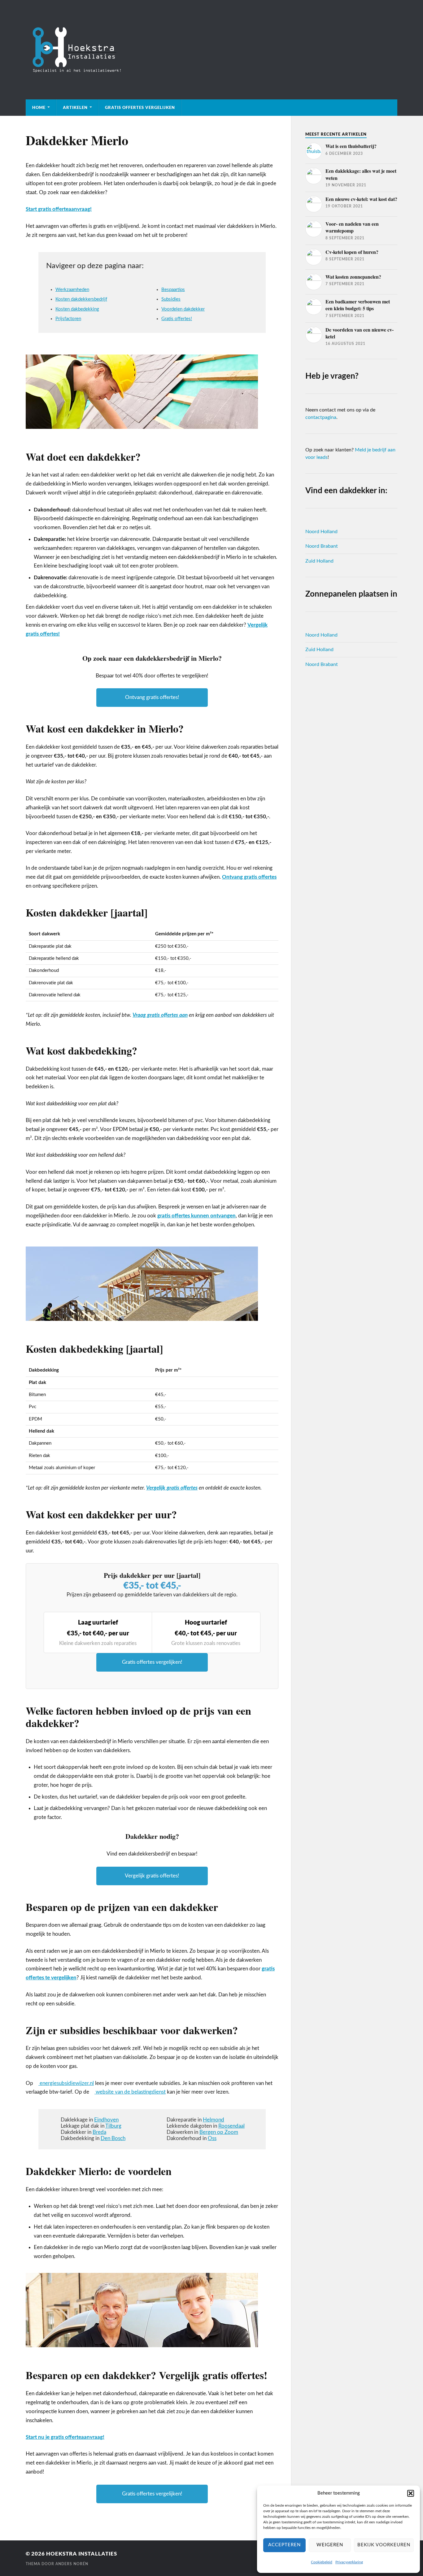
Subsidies (171, 299)
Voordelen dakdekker (183, 309)
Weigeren (330, 2545)
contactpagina (321, 417)
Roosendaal (231, 2126)
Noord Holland (321, 532)
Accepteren (284, 2545)
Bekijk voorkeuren (384, 2545)
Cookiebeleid (322, 2562)
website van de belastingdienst (130, 2092)
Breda (99, 2132)
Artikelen (75, 107)
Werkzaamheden (72, 290)
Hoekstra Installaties (82, 2554)
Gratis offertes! (177, 319)
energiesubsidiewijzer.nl (66, 2083)
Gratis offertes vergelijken (140, 107)
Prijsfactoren (68, 319)
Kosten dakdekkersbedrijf (81, 299)
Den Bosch (113, 2138)
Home (39, 107)
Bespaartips (173, 290)
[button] (411, 2493)
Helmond (214, 2120)
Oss (212, 2138)
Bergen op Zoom (219, 2132)
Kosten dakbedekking (77, 309)
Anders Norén (72, 2564)
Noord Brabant (322, 546)
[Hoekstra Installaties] (211, 50)
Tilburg (113, 2126)
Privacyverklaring (349, 2562)
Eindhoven (106, 2120)
